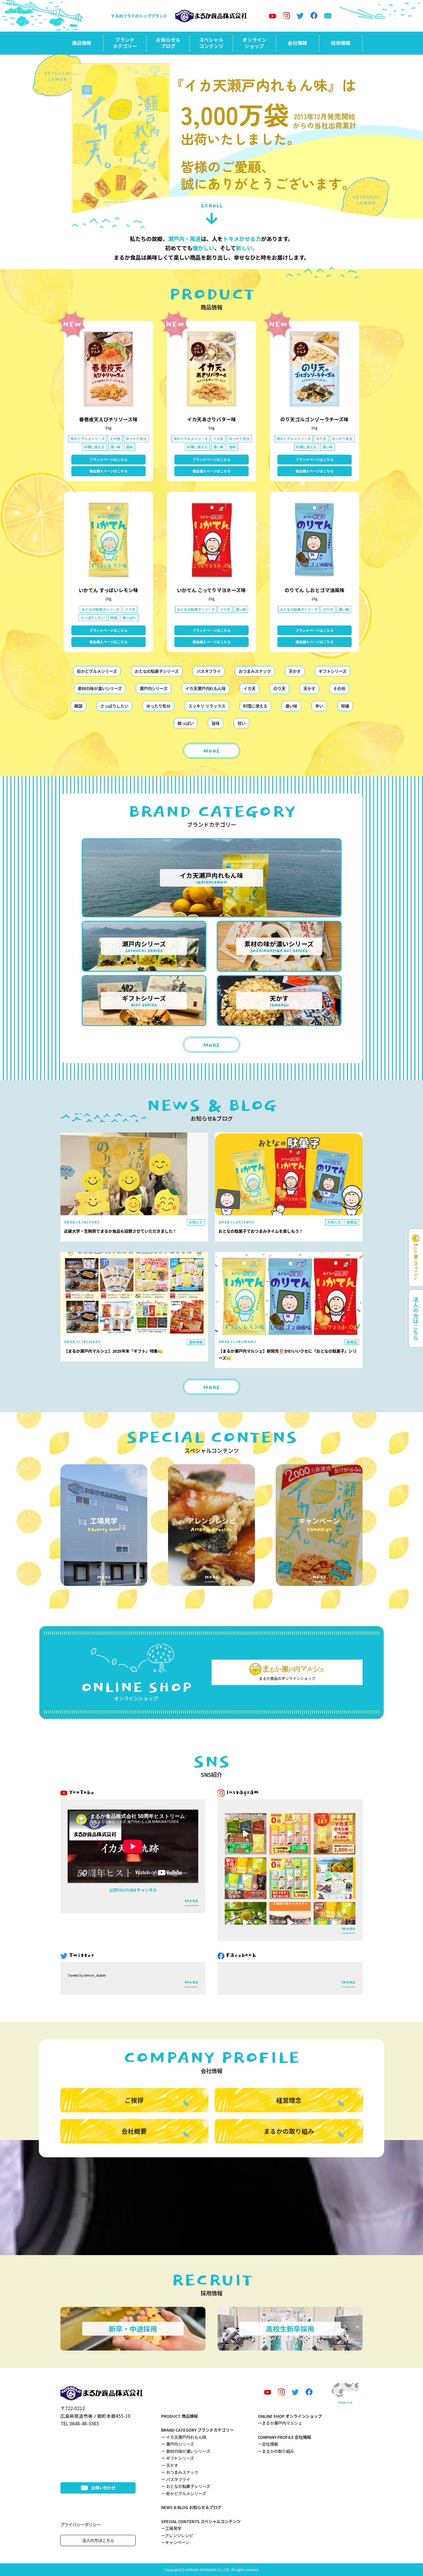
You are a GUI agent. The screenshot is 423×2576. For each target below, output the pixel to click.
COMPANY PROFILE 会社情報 (284, 2437)
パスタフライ (209, 671)
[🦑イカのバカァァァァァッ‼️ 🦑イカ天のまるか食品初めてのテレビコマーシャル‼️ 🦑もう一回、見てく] (290, 1923)
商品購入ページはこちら (108, 471)
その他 (339, 688)
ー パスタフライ (176, 2479)
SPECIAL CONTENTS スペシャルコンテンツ (201, 2521)
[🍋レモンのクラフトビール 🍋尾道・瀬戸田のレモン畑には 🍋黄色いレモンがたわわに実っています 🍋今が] (246, 1923)
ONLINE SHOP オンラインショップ (290, 2416)
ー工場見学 (171, 2528)
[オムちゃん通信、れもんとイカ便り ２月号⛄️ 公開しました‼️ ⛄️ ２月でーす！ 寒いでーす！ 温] (335, 1878)
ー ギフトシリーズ (178, 2458)
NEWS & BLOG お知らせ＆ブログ (191, 2507)
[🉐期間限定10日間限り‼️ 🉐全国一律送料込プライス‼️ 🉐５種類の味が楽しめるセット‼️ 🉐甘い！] (335, 1923)
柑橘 (345, 706)
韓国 (78, 706)
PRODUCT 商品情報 (179, 2416)
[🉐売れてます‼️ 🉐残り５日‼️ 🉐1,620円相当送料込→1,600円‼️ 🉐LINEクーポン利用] (246, 1878)
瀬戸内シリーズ (154, 688)
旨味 (216, 723)
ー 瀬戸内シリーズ (178, 2444)
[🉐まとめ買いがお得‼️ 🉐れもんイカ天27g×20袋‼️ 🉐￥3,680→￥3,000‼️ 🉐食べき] (335, 1834)
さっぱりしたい (114, 706)
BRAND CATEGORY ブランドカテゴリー (197, 2430)
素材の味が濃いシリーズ (100, 688)
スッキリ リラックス (207, 706)
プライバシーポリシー (81, 2524)
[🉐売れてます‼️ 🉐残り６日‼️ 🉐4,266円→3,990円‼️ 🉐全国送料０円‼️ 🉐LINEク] (290, 1878)
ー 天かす (170, 2465)
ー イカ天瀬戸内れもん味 (184, 2437)
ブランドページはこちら (108, 459)
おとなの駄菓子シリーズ (157, 671)
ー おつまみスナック (180, 2472)
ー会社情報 (268, 2444)
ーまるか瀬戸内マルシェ (280, 2423)
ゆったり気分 (158, 706)
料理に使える (255, 706)
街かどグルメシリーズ (97, 671)
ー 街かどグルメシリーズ (184, 2493)
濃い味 (291, 706)
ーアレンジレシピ (177, 2535)
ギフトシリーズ (333, 671)
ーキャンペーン (175, 2542)
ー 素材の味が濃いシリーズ (186, 2451)
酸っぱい (186, 723)
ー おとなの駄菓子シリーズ (186, 2486)
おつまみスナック (255, 671)
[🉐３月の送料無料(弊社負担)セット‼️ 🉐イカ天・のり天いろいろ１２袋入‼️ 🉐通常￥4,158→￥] (290, 1834)
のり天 (279, 688)
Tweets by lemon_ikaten (87, 1975)
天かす (295, 671)
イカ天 (249, 688)
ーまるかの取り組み (276, 2451)
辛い (319, 706)
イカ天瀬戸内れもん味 (205, 688)
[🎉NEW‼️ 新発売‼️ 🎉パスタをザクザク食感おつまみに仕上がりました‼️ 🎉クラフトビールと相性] (246, 1834)
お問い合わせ (103, 2488)
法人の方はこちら (98, 2540)
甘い (241, 723)
